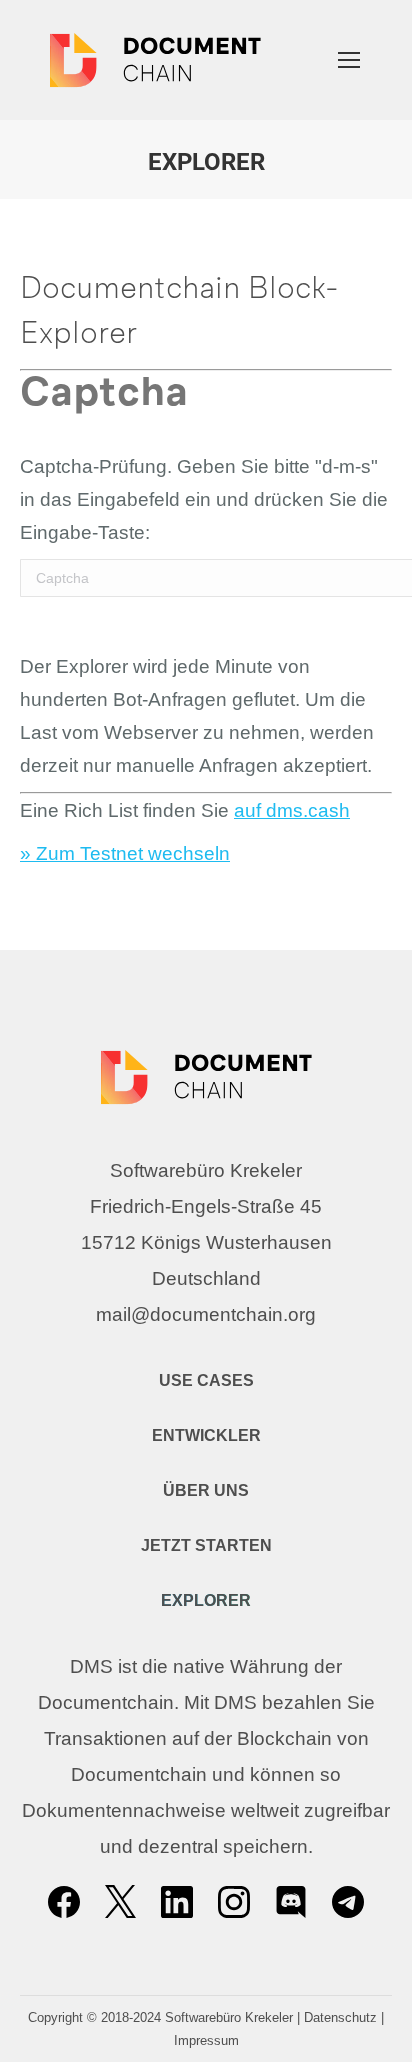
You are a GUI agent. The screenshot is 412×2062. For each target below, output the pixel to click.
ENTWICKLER (206, 1435)
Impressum (206, 2040)
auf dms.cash (292, 810)
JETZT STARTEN (206, 1545)
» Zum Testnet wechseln (125, 853)
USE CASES (206, 1380)
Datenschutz (340, 2017)
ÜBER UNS (206, 1490)
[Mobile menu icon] (349, 60)
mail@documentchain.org (206, 1314)
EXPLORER (206, 1600)
